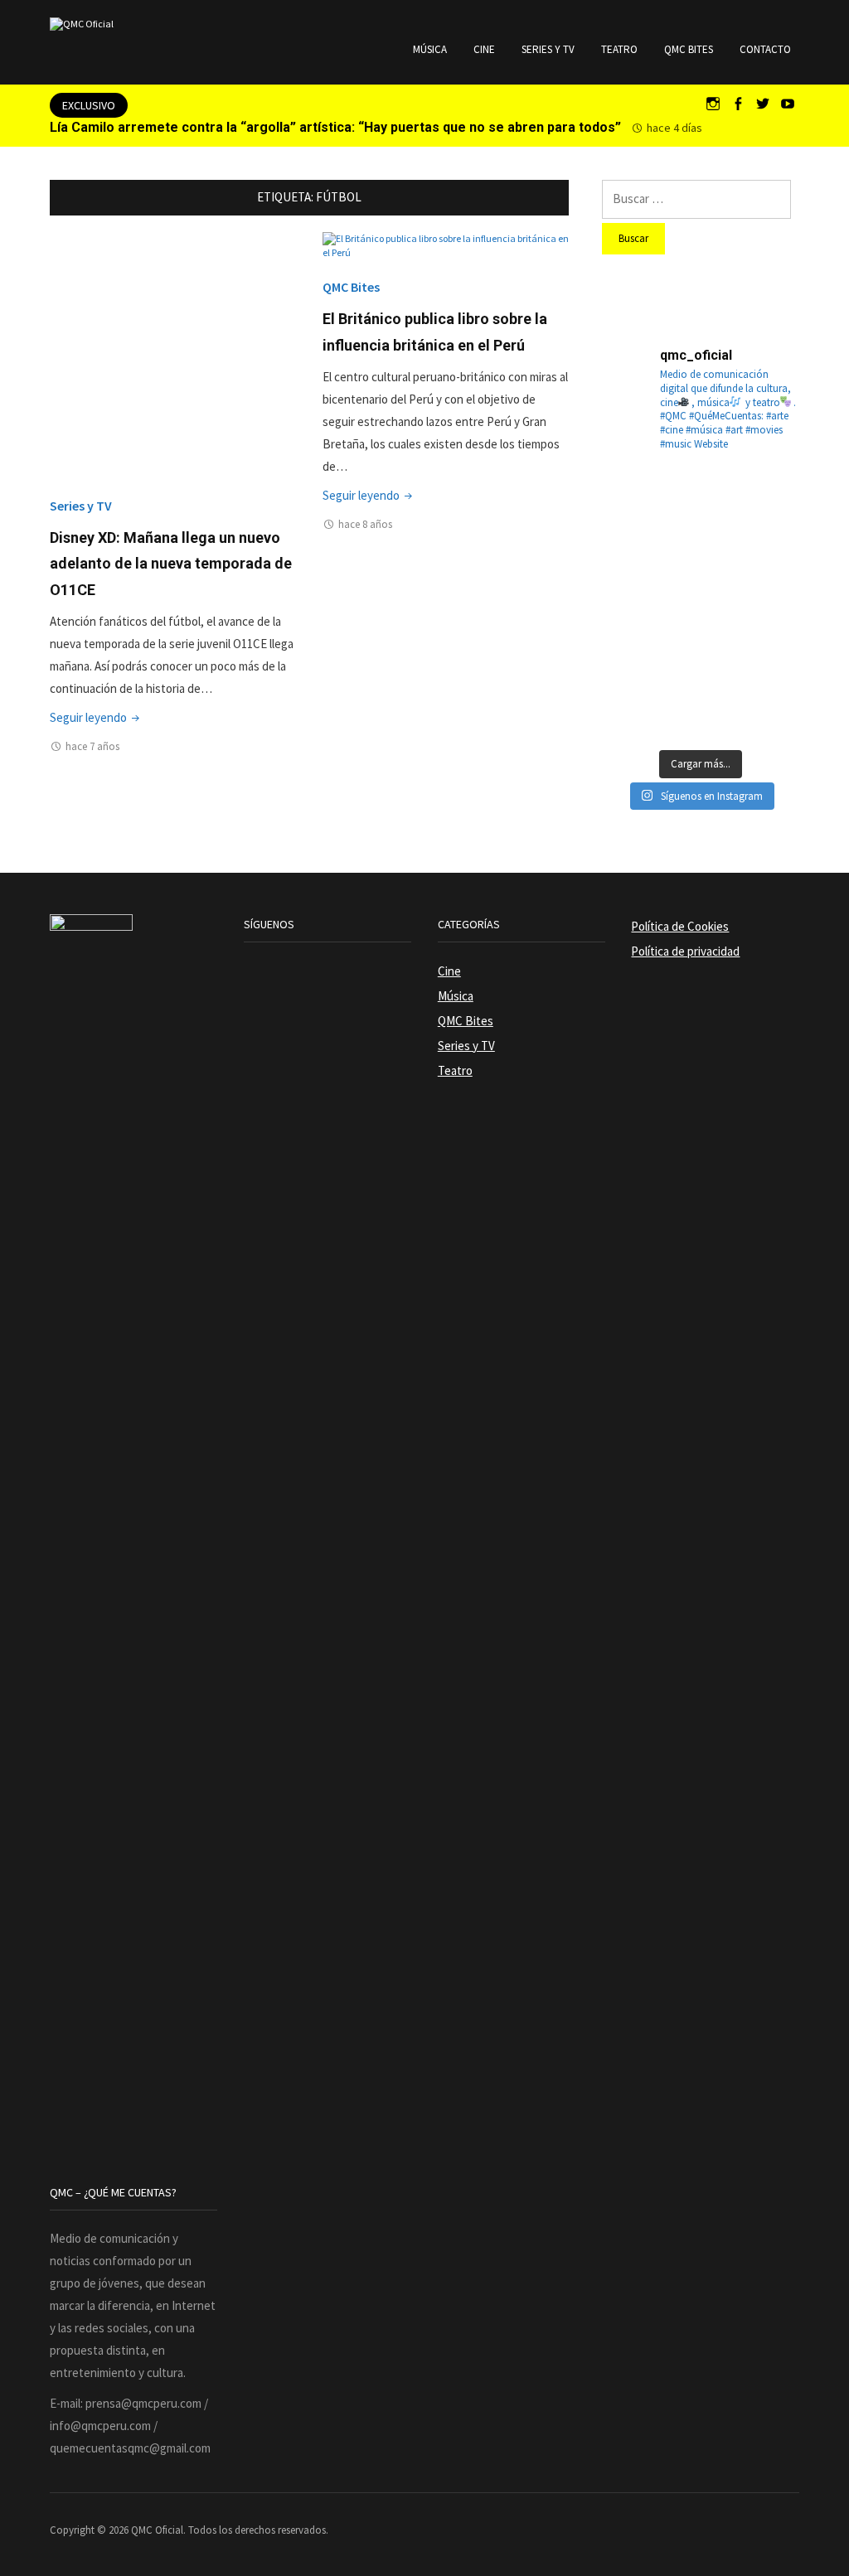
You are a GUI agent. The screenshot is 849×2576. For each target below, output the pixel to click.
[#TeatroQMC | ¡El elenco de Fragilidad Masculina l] (700, 503)
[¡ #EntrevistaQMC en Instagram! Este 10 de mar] (767, 705)
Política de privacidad (685, 951)
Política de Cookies (680, 926)
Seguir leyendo (96, 717)
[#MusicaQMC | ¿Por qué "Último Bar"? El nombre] (767, 570)
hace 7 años (92, 746)
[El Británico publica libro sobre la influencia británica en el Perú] (446, 244)
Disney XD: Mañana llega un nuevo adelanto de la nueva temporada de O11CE (171, 564)
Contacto (765, 49)
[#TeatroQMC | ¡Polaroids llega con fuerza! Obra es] (633, 570)
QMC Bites (689, 49)
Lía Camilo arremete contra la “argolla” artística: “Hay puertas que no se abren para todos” (335, 127)
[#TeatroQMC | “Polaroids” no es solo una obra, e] (767, 503)
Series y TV (548, 49)
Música (430, 49)
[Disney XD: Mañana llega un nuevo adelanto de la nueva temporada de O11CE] (173, 353)
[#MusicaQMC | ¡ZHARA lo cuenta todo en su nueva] (633, 705)
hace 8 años (365, 524)
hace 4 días (674, 128)
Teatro (619, 49)
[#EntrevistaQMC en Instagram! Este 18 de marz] (767, 638)
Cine (484, 49)
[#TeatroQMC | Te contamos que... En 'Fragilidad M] (633, 503)
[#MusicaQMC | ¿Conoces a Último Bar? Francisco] (700, 570)
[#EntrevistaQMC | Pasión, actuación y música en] (700, 705)
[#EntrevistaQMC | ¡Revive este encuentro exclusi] (700, 638)
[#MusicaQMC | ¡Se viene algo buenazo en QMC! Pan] (633, 638)
